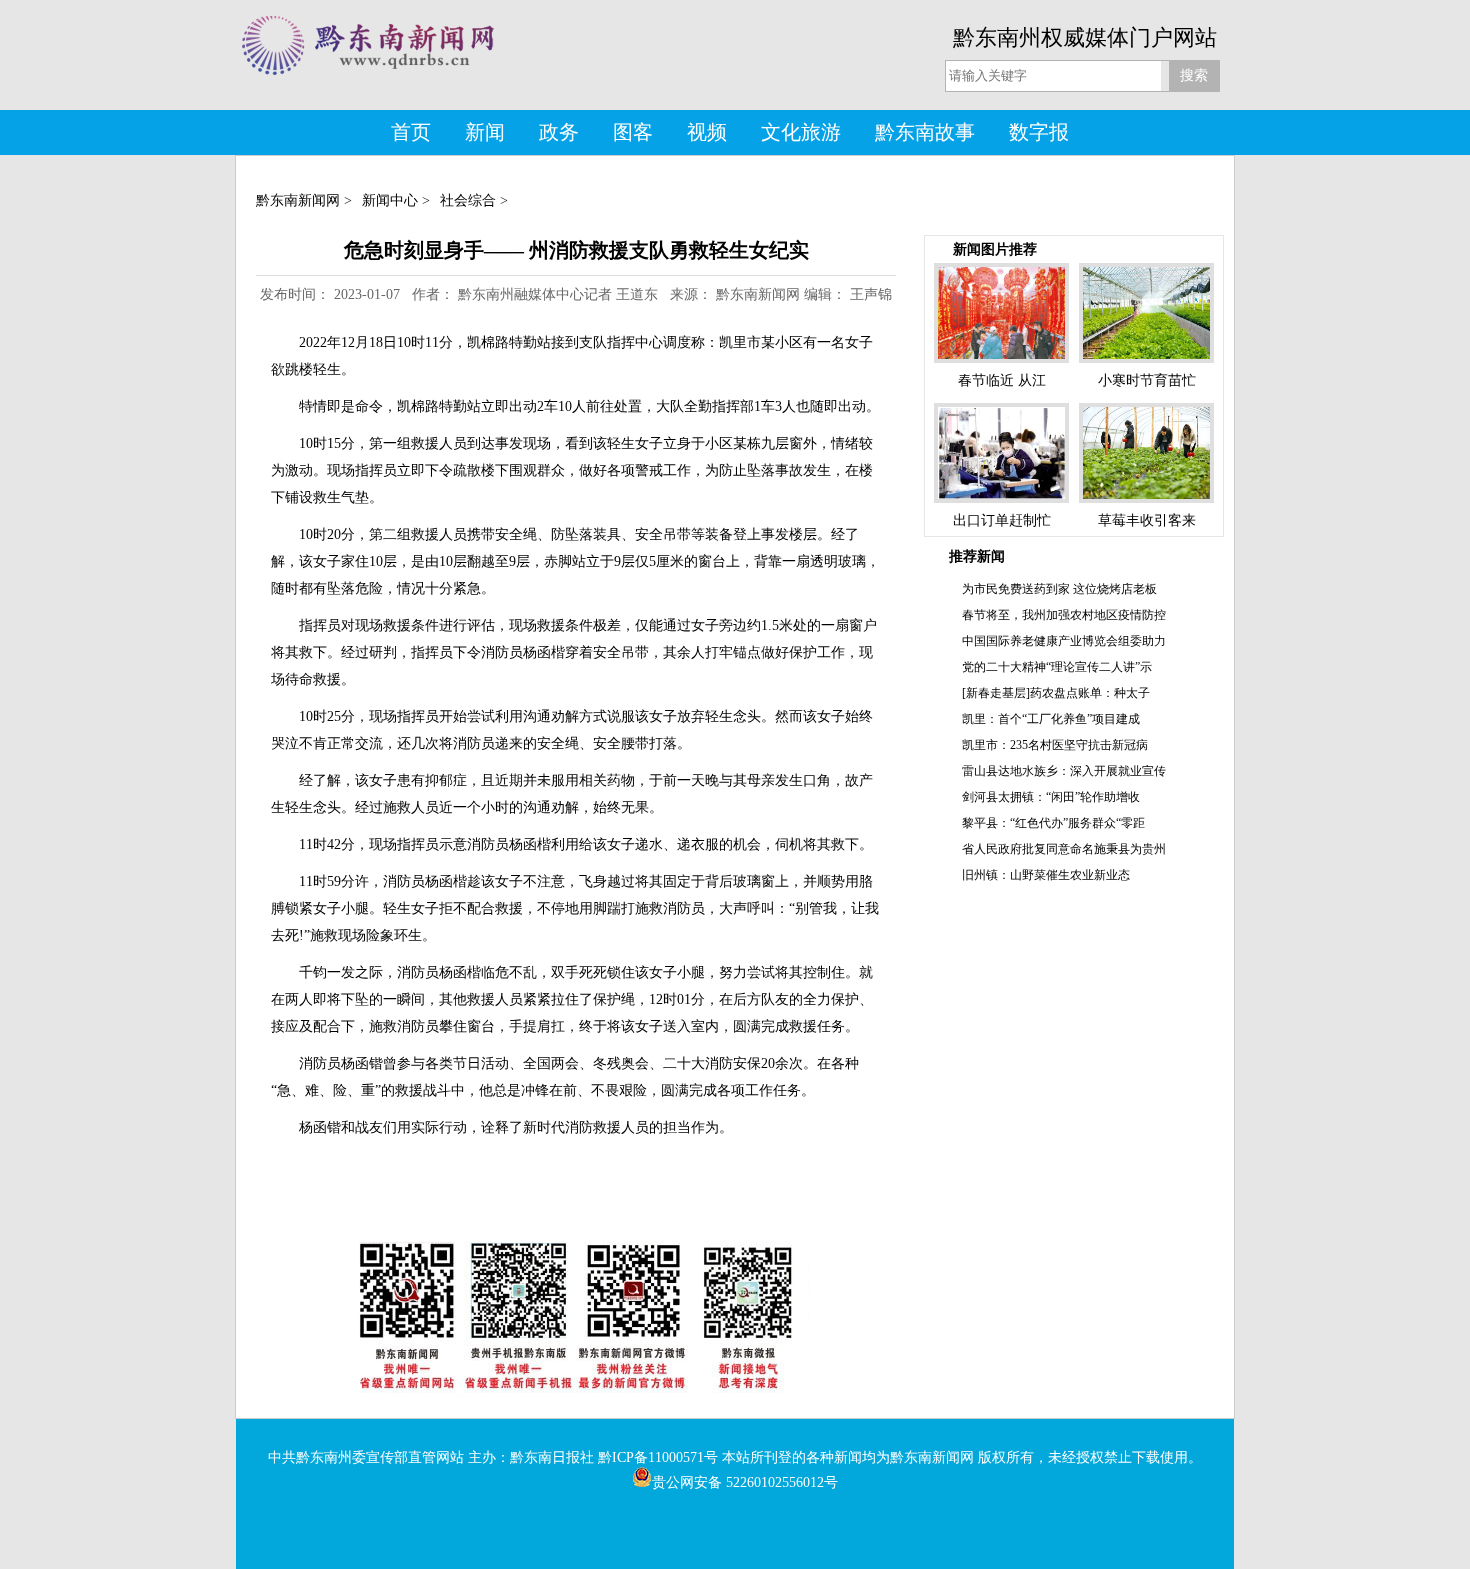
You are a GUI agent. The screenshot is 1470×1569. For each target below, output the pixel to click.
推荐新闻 (977, 556)
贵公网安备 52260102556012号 (745, 1482)
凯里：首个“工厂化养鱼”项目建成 (1051, 719)
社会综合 (468, 200)
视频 (707, 132)
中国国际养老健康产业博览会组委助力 (1064, 641)
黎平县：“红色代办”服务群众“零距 (1053, 823)
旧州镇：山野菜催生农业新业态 (1046, 875)
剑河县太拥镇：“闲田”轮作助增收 (1051, 797)
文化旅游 (801, 132)
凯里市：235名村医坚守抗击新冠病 (1055, 745)
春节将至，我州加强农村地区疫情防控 (1064, 615)
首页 (411, 132)
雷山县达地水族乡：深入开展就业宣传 (1064, 771)
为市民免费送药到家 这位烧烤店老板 (1059, 589)
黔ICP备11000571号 (658, 1457)
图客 (633, 132)
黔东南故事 (925, 132)
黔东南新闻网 (298, 200)
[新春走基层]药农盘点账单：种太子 (1056, 693)
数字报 (1039, 132)
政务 (559, 132)
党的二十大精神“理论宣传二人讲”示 (1057, 667)
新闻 (485, 132)
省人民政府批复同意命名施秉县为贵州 (1064, 849)
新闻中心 (390, 200)
